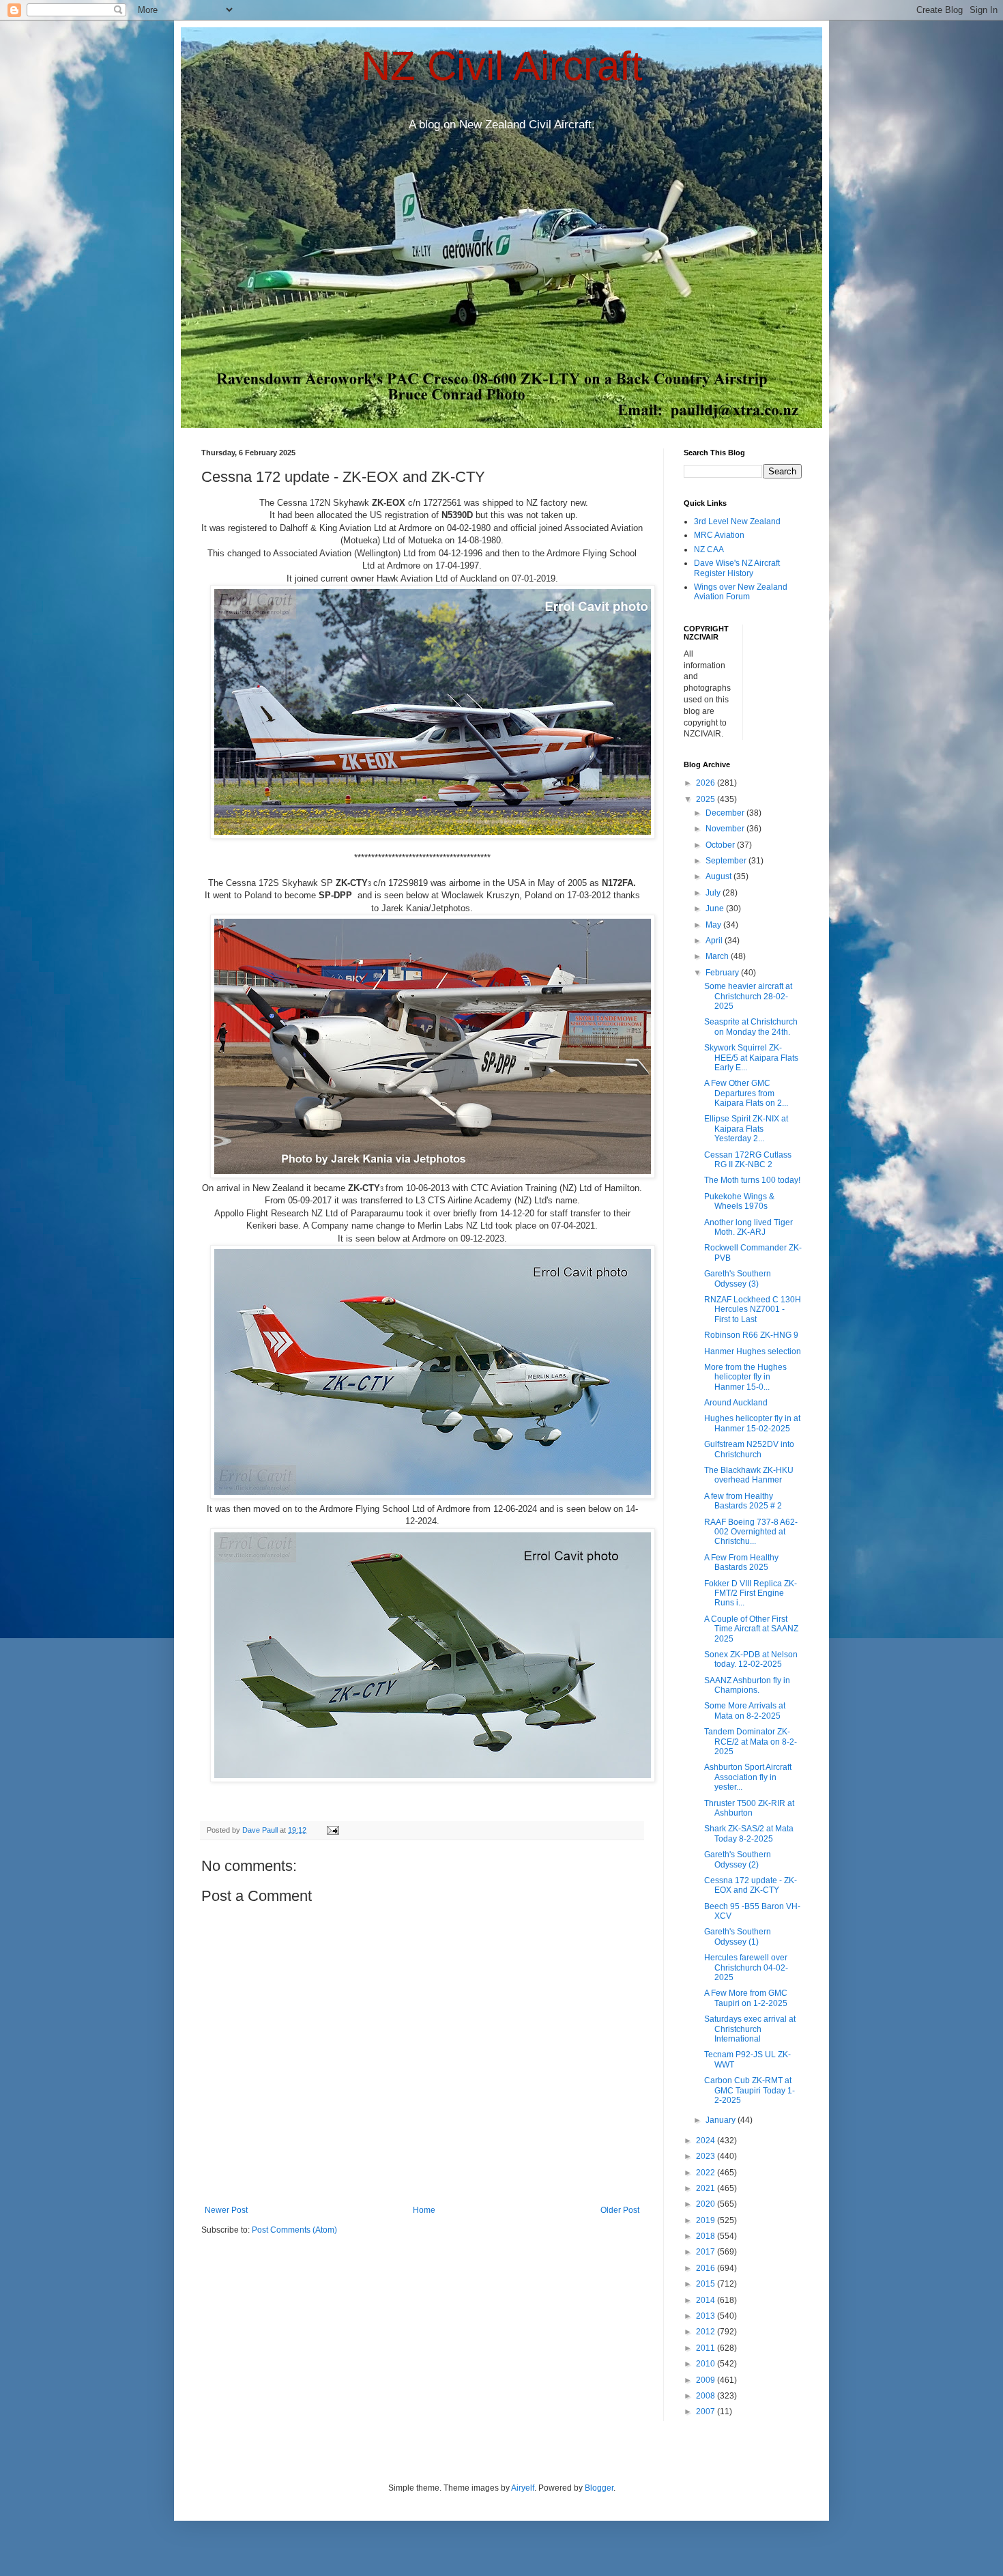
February (723, 973)
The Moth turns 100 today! (752, 1180)
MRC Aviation (719, 535)
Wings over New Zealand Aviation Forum (741, 592)
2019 (707, 2220)
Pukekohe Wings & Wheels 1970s (739, 1201)
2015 (707, 2284)
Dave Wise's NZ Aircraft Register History (737, 568)
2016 (707, 2268)
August (719, 876)
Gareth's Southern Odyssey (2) (738, 1859)
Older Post (620, 2210)
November (726, 829)
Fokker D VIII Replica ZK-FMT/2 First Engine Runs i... (751, 1593)
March (718, 956)
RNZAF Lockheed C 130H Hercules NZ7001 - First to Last (753, 1310)
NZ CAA (709, 549)
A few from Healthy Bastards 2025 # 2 (743, 1501)
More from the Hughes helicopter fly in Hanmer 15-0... (745, 1377)
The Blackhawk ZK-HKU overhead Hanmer (749, 1475)
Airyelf (523, 2488)
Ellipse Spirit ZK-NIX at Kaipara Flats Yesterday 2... (746, 1129)
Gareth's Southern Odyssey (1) (738, 1936)
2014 (707, 2300)
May (714, 925)
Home (424, 2210)
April (715, 941)
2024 (707, 2141)
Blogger (599, 2488)
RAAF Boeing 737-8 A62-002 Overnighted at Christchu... (751, 1532)
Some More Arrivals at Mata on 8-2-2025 (745, 1711)
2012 (707, 2332)
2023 (707, 2156)
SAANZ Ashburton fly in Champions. (747, 1685)
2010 (707, 2364)
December (726, 813)
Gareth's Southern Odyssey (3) (738, 1278)
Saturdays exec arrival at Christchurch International (750, 2029)
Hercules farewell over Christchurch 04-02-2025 (746, 1967)
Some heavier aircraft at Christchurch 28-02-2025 (748, 996)
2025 (707, 799)
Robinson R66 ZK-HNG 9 (751, 1335)
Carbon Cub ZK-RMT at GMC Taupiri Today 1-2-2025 (750, 2090)
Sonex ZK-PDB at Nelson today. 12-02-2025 (751, 1659)
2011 (707, 2348)
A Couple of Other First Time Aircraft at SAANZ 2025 (751, 1629)
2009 (707, 2380)
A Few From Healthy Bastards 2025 (741, 1562)
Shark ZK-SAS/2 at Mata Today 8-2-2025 (749, 1833)
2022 (707, 2173)
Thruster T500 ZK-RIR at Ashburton (749, 1808)
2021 (707, 2188)
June (716, 908)
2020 (707, 2204)
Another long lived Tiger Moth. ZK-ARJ (748, 1227)
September (727, 861)
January (722, 2120)
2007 (707, 2412)
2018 (707, 2236)
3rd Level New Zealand (737, 521)
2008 (707, 2396)
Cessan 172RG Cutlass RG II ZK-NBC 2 (748, 1160)
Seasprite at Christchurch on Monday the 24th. (751, 1027)
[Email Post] (332, 1830)
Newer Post (226, 2210)
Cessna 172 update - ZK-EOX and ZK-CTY (751, 1885)
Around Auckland (736, 1403)
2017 (707, 2252)
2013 (707, 2316)
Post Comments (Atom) (294, 2230)
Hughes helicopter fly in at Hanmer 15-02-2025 (752, 1423)
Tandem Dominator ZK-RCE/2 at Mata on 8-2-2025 (751, 1742)
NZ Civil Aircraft (502, 66)
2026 (707, 783)
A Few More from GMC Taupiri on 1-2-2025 (746, 1998)
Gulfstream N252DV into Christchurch (749, 1449)
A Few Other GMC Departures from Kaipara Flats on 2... (746, 1093)
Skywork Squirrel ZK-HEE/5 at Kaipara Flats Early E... (751, 1058)
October (721, 845)
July (714, 893)
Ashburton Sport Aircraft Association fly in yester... (748, 1777)
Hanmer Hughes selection (753, 1351)
